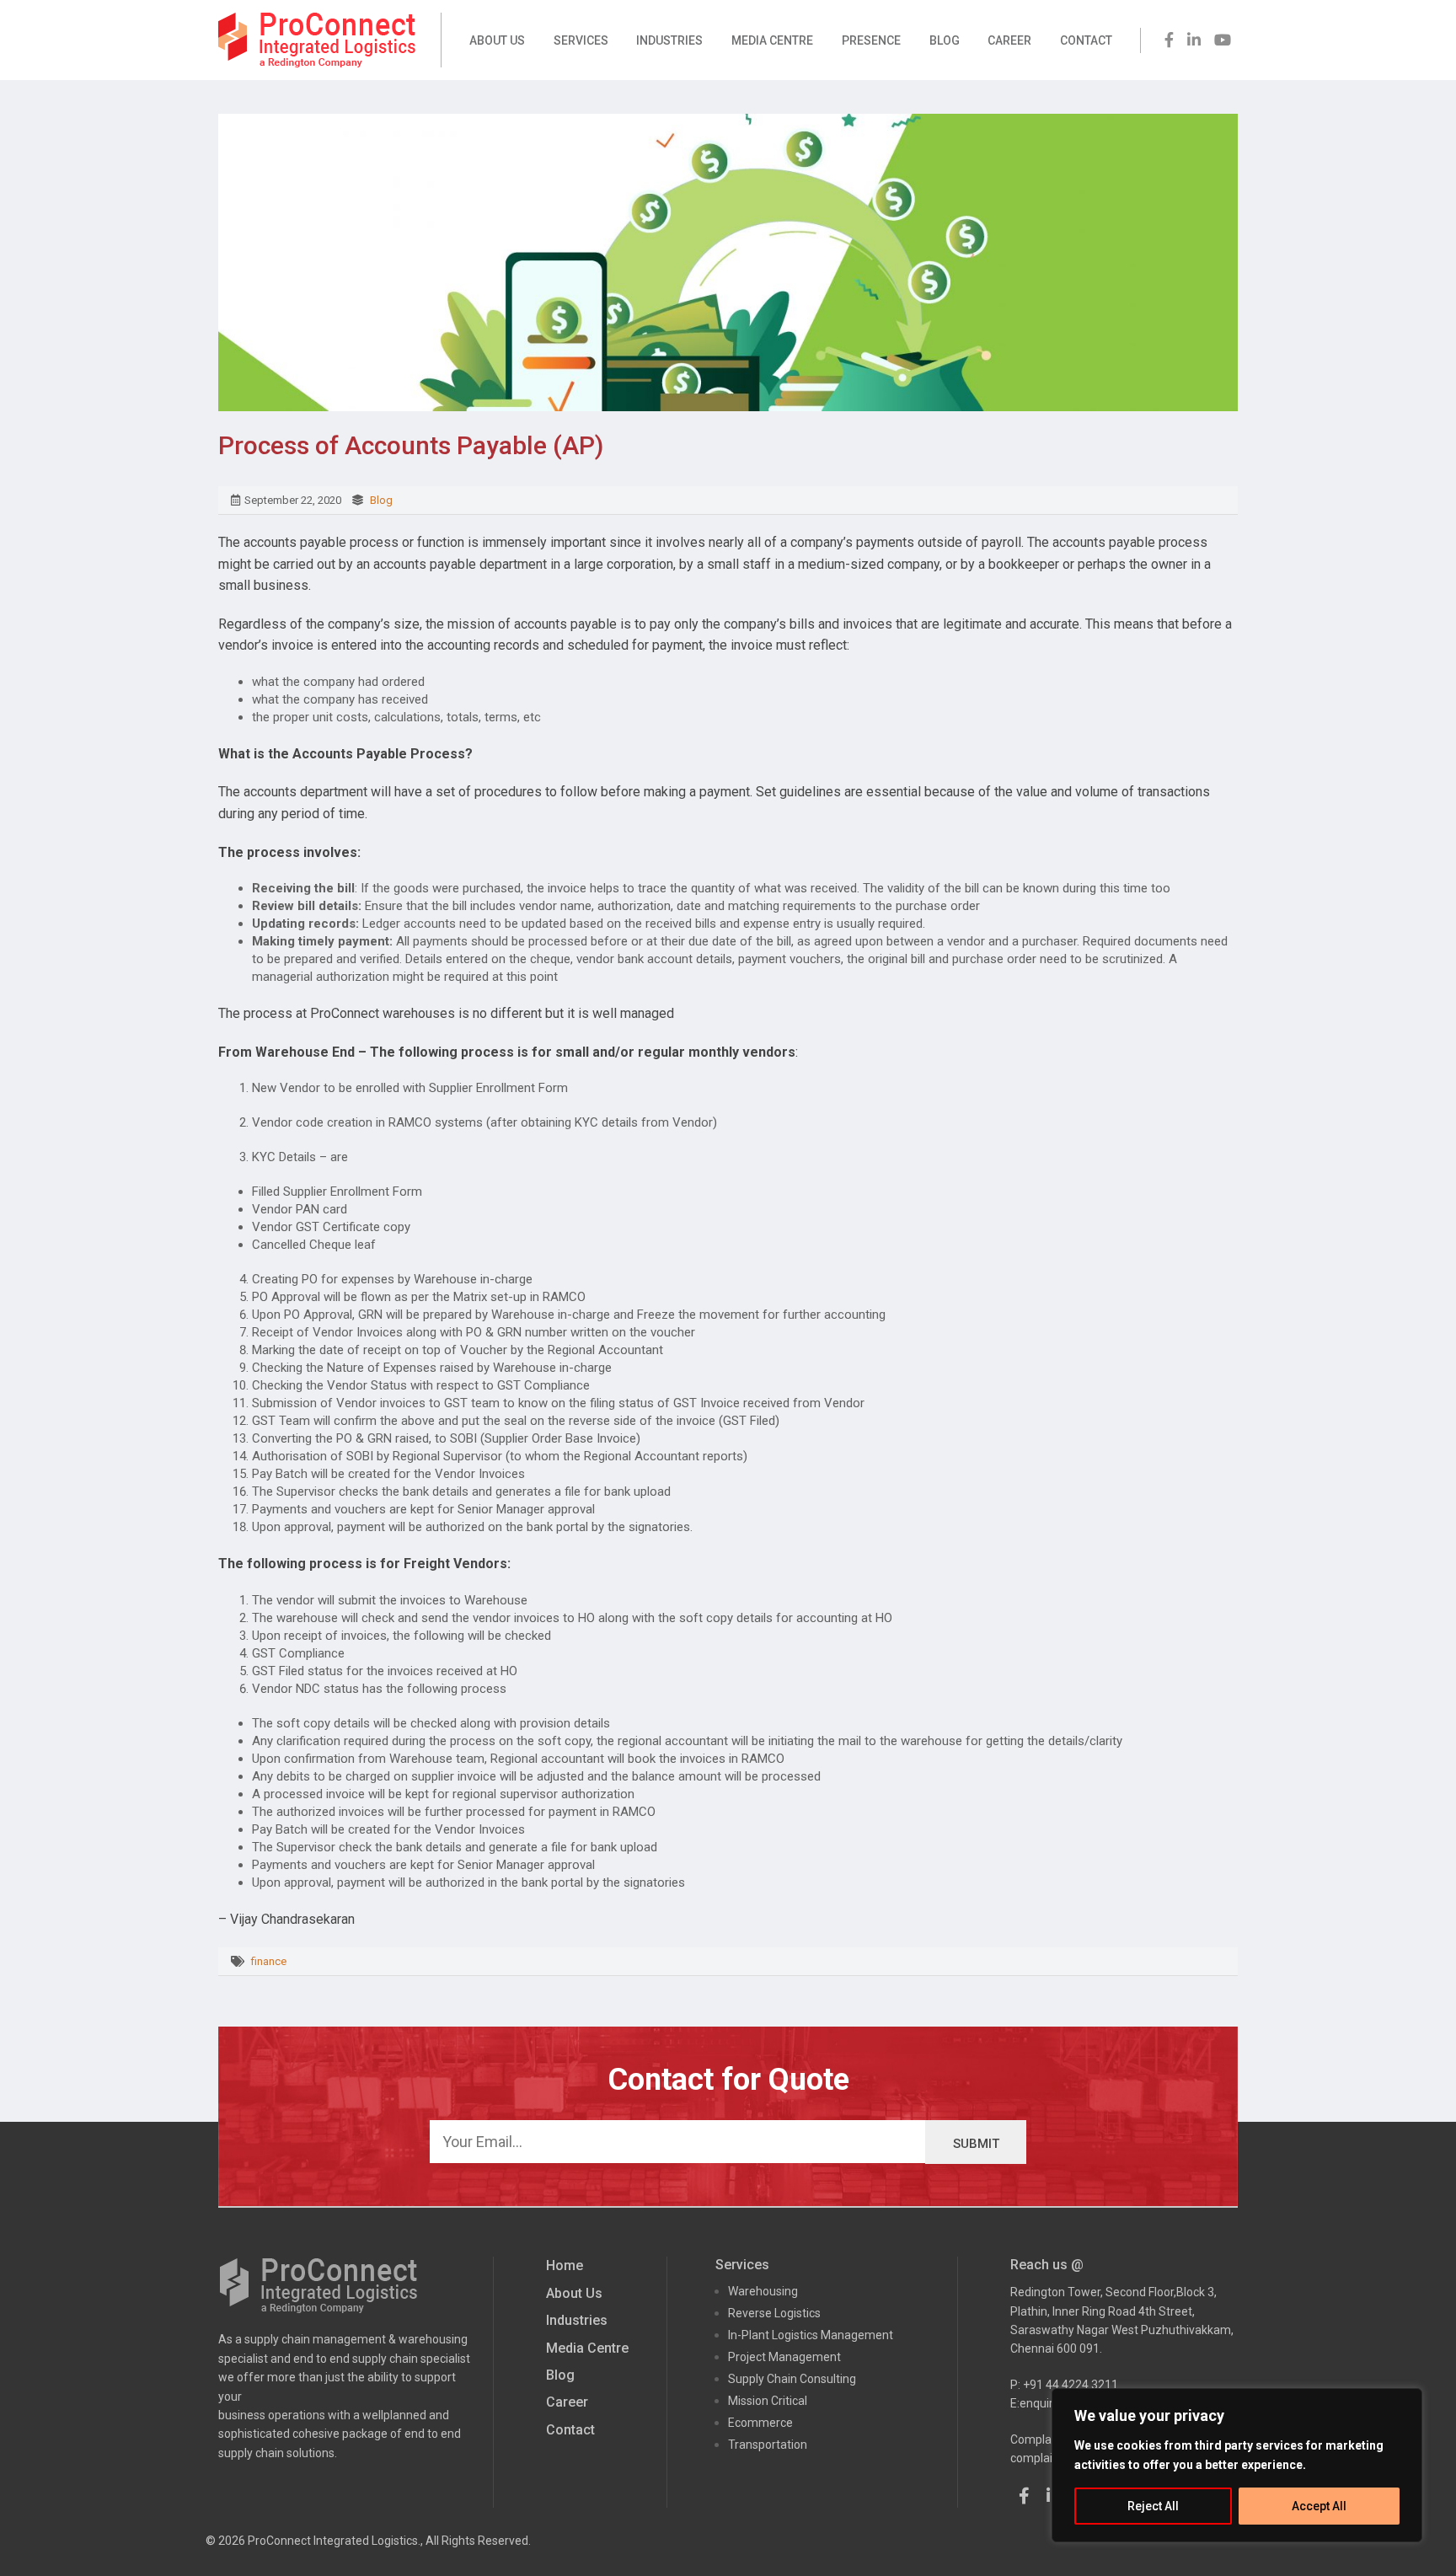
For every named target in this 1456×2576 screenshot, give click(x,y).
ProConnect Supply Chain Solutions (317, 40)
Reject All (1153, 2506)
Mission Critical (768, 2401)
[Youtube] (1223, 40)
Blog (945, 40)
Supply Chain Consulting (792, 2379)
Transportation (768, 2445)
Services (581, 40)
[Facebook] (1169, 40)
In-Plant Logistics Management (811, 2335)
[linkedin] (1194, 40)
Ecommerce (760, 2423)
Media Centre (772, 40)
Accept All (1319, 2506)
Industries (669, 40)
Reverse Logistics (774, 2313)
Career (1009, 40)
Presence (871, 40)
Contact (1086, 40)
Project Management (784, 2357)
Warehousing (763, 2291)
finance (269, 1961)
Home (565, 2265)
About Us (497, 40)
